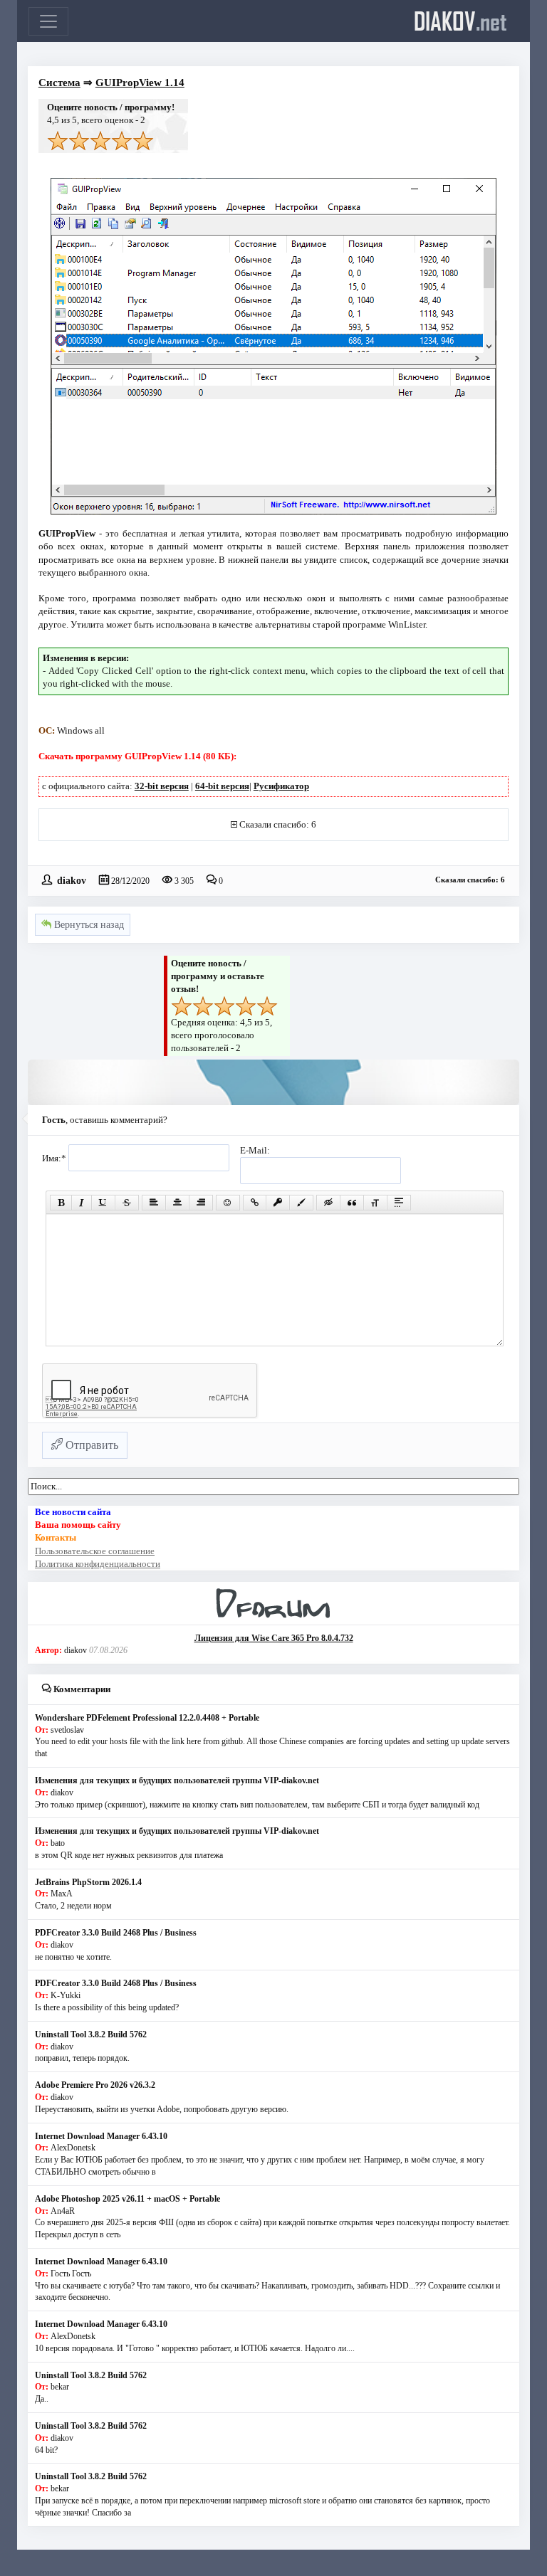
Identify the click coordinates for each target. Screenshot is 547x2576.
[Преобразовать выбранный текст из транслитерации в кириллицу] (375, 1203)
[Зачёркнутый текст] (127, 1203)
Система (59, 83)
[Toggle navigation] (48, 21)
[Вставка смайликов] (228, 1203)
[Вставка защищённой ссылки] (278, 1203)
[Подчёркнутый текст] (103, 1203)
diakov (460, 21)
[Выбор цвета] (301, 1203)
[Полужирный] (61, 1203)
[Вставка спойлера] (399, 1203)
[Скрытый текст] (328, 1203)
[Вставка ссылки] (255, 1203)
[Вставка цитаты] (352, 1203)
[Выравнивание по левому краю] (154, 1203)
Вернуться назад (88, 925)
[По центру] (177, 1203)
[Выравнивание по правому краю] (201, 1203)
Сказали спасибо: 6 (278, 824)
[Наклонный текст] (82, 1203)
